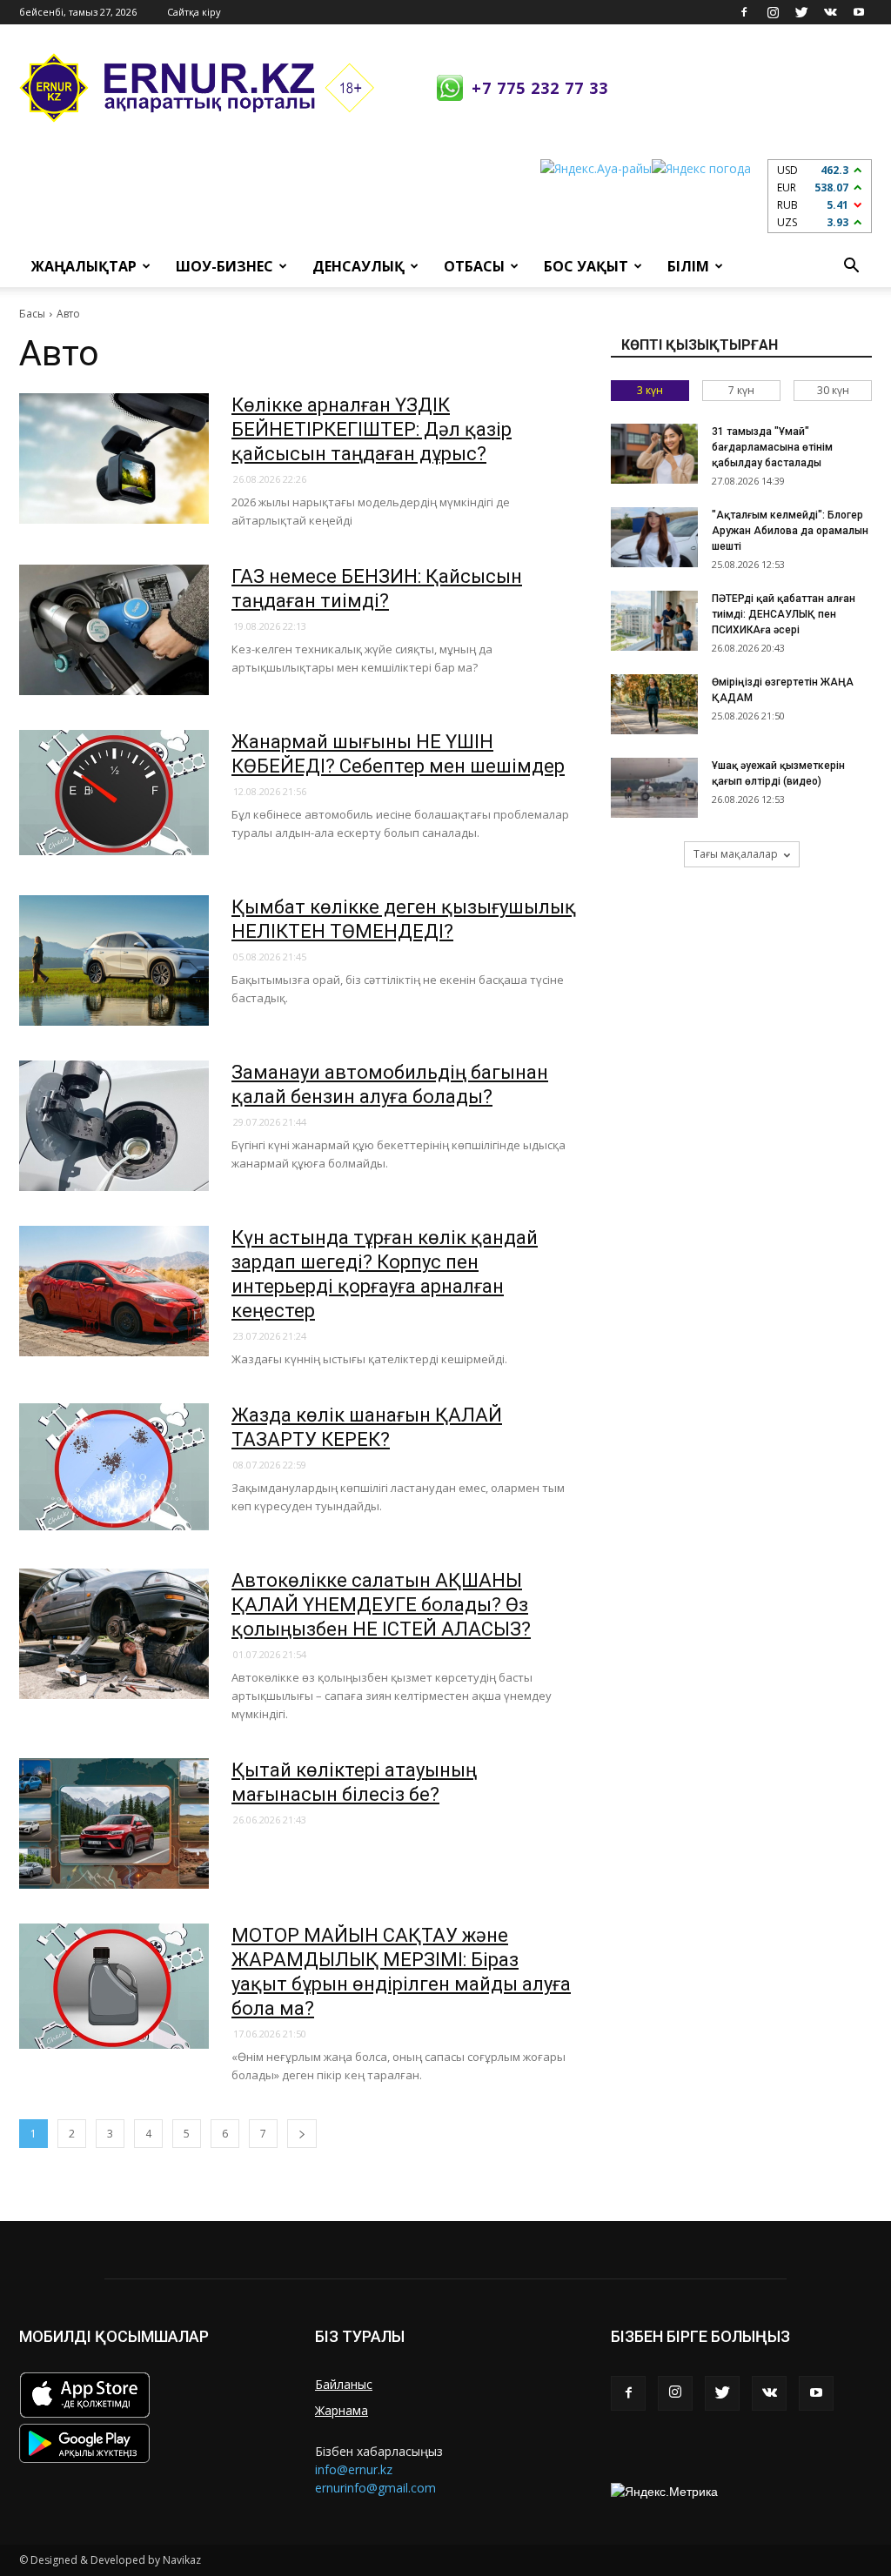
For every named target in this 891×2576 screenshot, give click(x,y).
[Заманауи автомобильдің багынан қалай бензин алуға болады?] (114, 1126)
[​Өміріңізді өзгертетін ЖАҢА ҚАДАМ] (654, 704)
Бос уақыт (586, 266)
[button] (851, 266)
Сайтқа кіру (194, 12)
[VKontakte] (830, 12)
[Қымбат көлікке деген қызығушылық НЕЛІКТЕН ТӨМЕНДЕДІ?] (114, 960)
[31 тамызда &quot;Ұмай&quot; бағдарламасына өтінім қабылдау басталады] (654, 454)
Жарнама (342, 2410)
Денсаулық (358, 266)
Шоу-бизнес (224, 266)
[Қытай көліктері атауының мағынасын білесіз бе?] (114, 1823)
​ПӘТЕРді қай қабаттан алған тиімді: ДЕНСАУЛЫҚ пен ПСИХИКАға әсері (784, 614)
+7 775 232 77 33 (540, 88)
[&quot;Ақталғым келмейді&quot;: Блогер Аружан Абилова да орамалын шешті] (654, 537)
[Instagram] (773, 12)
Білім (688, 266)
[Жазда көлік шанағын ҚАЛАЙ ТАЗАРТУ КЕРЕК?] (114, 1467)
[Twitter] (801, 12)
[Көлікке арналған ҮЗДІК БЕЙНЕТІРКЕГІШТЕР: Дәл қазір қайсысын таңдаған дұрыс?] (114, 458)
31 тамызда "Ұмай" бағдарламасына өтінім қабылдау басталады (772, 447)
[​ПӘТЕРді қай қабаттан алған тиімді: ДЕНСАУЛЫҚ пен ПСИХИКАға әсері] (654, 621)
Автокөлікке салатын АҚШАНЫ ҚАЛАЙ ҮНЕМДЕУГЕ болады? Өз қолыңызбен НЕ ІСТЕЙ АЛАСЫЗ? (381, 1605)
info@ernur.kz (354, 2469)
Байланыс (344, 2384)
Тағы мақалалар (736, 854)
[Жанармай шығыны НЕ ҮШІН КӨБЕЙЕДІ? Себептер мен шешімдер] (114, 793)
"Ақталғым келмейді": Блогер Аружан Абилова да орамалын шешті (790, 531)
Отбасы (474, 266)
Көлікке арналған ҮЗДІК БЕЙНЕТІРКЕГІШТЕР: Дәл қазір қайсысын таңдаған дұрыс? (372, 429)
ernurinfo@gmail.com (375, 2488)
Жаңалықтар (84, 266)
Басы (32, 314)
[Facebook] (744, 12)
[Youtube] (859, 12)
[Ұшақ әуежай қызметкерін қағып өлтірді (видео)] (654, 788)
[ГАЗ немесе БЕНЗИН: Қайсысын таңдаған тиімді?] (114, 630)
